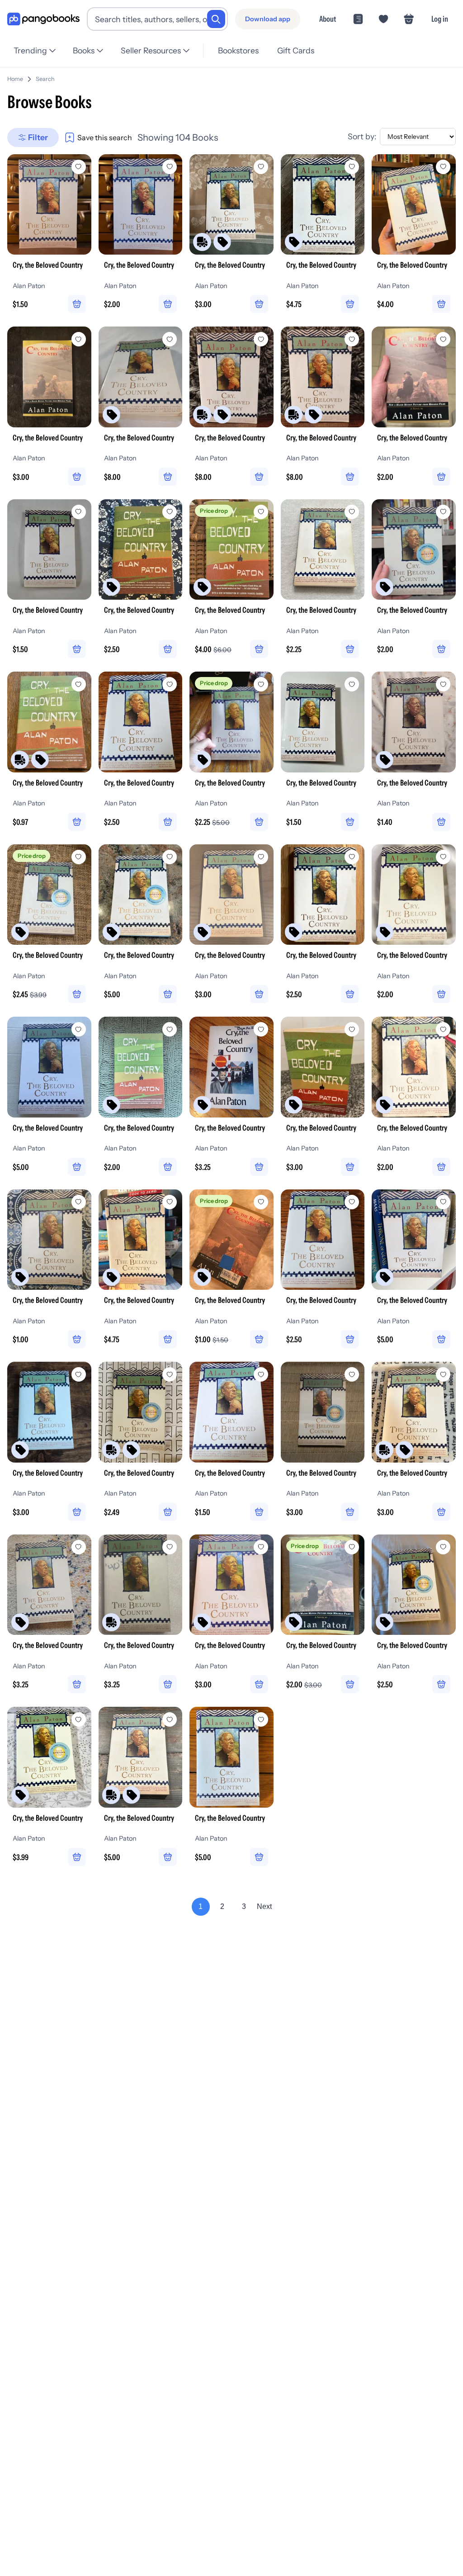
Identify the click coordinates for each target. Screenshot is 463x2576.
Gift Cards (296, 50)
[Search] (216, 19)
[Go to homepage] (43, 19)
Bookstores (238, 50)
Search (45, 79)
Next (264, 1906)
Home (15, 79)
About (328, 19)
